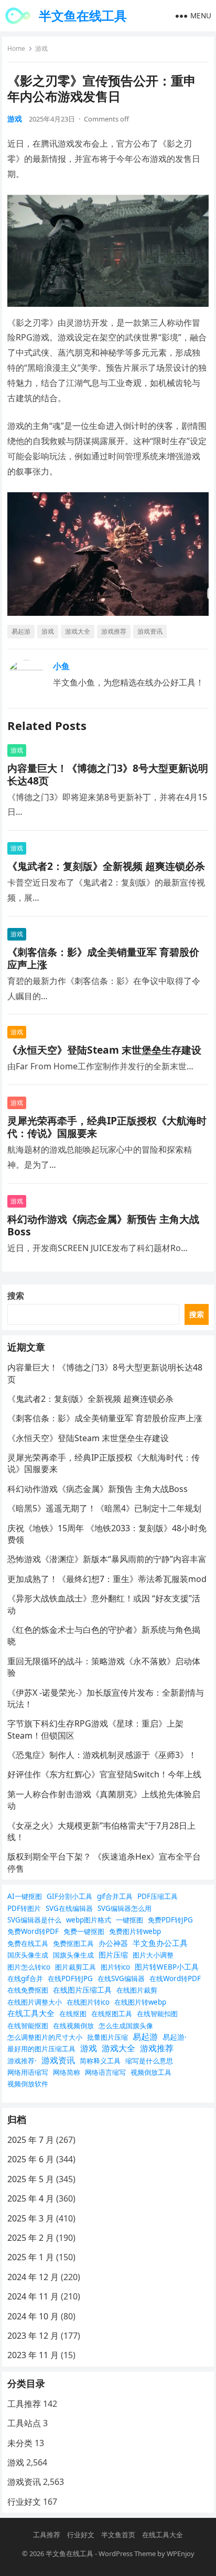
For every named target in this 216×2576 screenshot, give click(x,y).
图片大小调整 (153, 1955)
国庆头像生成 (28, 1955)
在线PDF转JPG (70, 1978)
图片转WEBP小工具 (167, 1967)
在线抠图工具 (112, 2014)
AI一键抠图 (25, 1896)
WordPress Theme (127, 2553)
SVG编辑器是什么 (34, 1920)
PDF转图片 (24, 1908)
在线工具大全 (31, 2013)
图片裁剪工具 (75, 1967)
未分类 (20, 2443)
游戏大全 (78, 631)
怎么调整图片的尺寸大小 (45, 2037)
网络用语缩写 (28, 2072)
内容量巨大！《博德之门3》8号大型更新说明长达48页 (108, 774)
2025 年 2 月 (31, 2238)
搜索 (16, 1296)
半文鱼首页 (118, 2535)
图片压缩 (113, 1955)
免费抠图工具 (73, 1943)
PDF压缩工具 (158, 1896)
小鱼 (61, 666)
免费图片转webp (135, 1931)
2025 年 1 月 (31, 2257)
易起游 (21, 631)
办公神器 (113, 1943)
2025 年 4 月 (31, 2198)
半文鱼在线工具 (83, 15)
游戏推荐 (114, 631)
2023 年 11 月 (33, 2355)
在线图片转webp (140, 2002)
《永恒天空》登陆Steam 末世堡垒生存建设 (104, 1050)
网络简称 (67, 2072)
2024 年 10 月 (33, 2316)
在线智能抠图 (28, 2026)
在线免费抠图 (28, 1990)
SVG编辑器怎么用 (125, 1908)
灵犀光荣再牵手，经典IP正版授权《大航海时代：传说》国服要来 (107, 1127)
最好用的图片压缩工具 (41, 2049)
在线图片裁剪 (137, 1990)
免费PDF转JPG (170, 1920)
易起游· (175, 2037)
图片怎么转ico (29, 1967)
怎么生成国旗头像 (126, 2026)
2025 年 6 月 (31, 2159)
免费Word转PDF (33, 1931)
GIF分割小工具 (69, 1896)
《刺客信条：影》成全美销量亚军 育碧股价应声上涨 (103, 958)
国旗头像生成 (73, 1955)
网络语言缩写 (105, 2072)
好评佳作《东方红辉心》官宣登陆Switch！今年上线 (104, 1774)
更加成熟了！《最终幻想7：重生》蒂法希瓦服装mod (107, 1579)
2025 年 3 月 (31, 2218)
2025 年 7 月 (31, 2140)
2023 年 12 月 (33, 2336)
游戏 (41, 48)
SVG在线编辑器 (69, 1908)
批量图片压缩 (107, 2037)
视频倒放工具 (151, 2072)
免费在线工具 (28, 1943)
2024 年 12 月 (33, 2277)
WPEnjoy (181, 2553)
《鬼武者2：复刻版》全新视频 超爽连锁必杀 (106, 866)
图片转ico (115, 1967)
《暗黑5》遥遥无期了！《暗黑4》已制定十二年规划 (104, 1508)
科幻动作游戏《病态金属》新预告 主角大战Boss (103, 1225)
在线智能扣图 (157, 2014)
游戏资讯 (150, 631)
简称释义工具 (100, 2061)
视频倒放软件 (28, 2084)
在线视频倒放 (73, 2026)
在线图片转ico (88, 2002)
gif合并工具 (115, 1896)
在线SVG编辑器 (121, 1978)
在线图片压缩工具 (82, 1990)
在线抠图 (73, 2014)
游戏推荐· (22, 2061)
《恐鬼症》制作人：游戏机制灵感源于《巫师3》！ (102, 1755)
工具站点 (24, 2423)
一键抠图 (129, 1920)
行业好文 (24, 2502)
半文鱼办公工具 (160, 1943)
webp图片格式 (89, 1920)
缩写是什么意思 (149, 2061)
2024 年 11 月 (33, 2296)
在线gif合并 (25, 1978)
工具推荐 (24, 2404)
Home (16, 48)
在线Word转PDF (175, 1978)
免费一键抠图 (84, 1931)
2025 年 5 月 (31, 2179)
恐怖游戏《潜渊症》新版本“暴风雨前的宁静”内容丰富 (107, 1559)
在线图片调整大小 (35, 2002)
